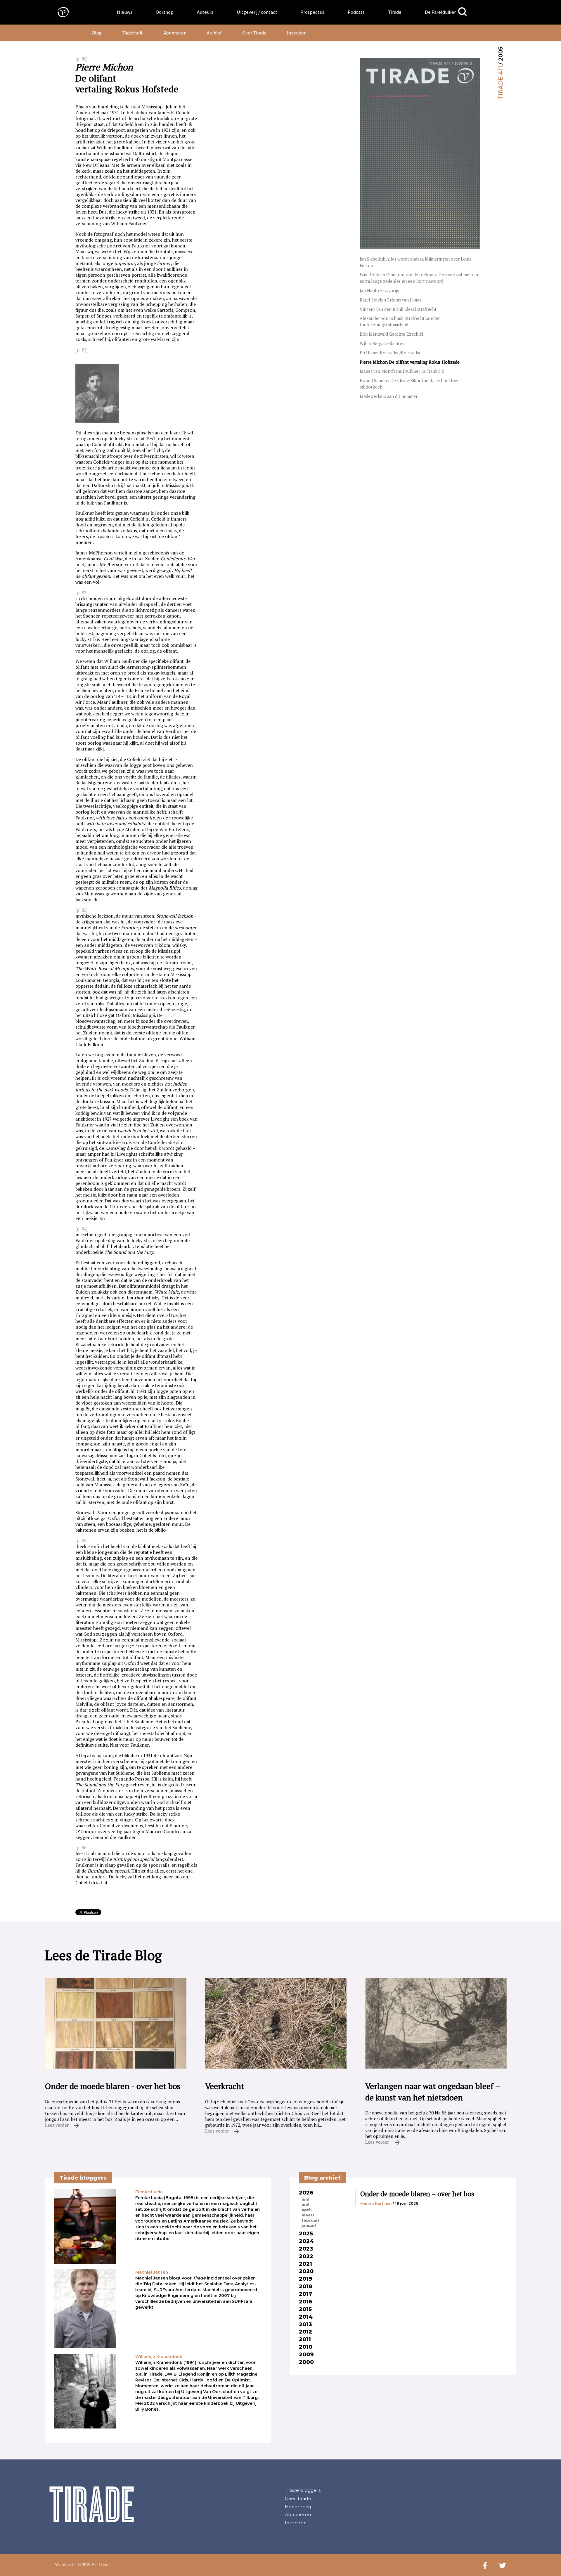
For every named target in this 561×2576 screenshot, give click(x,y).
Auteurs (205, 12)
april (307, 2210)
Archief (214, 33)
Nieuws (125, 12)
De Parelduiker (440, 12)
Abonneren (175, 33)
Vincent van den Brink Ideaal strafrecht (398, 309)
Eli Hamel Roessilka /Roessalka (390, 353)
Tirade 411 (501, 83)
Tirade (395, 12)
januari (309, 2225)
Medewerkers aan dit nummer (389, 396)
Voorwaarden (66, 2565)
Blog (97, 33)
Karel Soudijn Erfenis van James (390, 300)
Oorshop (165, 12)
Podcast (356, 12)
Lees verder (57, 2125)
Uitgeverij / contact (257, 12)
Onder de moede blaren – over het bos (417, 2194)
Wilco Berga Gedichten (382, 343)
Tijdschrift (132, 33)
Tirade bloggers (303, 2490)
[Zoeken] (463, 12)
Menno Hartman (376, 2203)
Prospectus (312, 12)
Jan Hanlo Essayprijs (379, 291)
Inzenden (297, 33)
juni (305, 2199)
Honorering (298, 2507)
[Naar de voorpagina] (59, 12)
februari (310, 2220)
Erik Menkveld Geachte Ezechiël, (392, 334)
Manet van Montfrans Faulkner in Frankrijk (402, 371)
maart (308, 2215)
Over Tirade (254, 33)
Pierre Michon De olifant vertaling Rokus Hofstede (410, 362)
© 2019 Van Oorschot (96, 2565)
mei (305, 2204)
